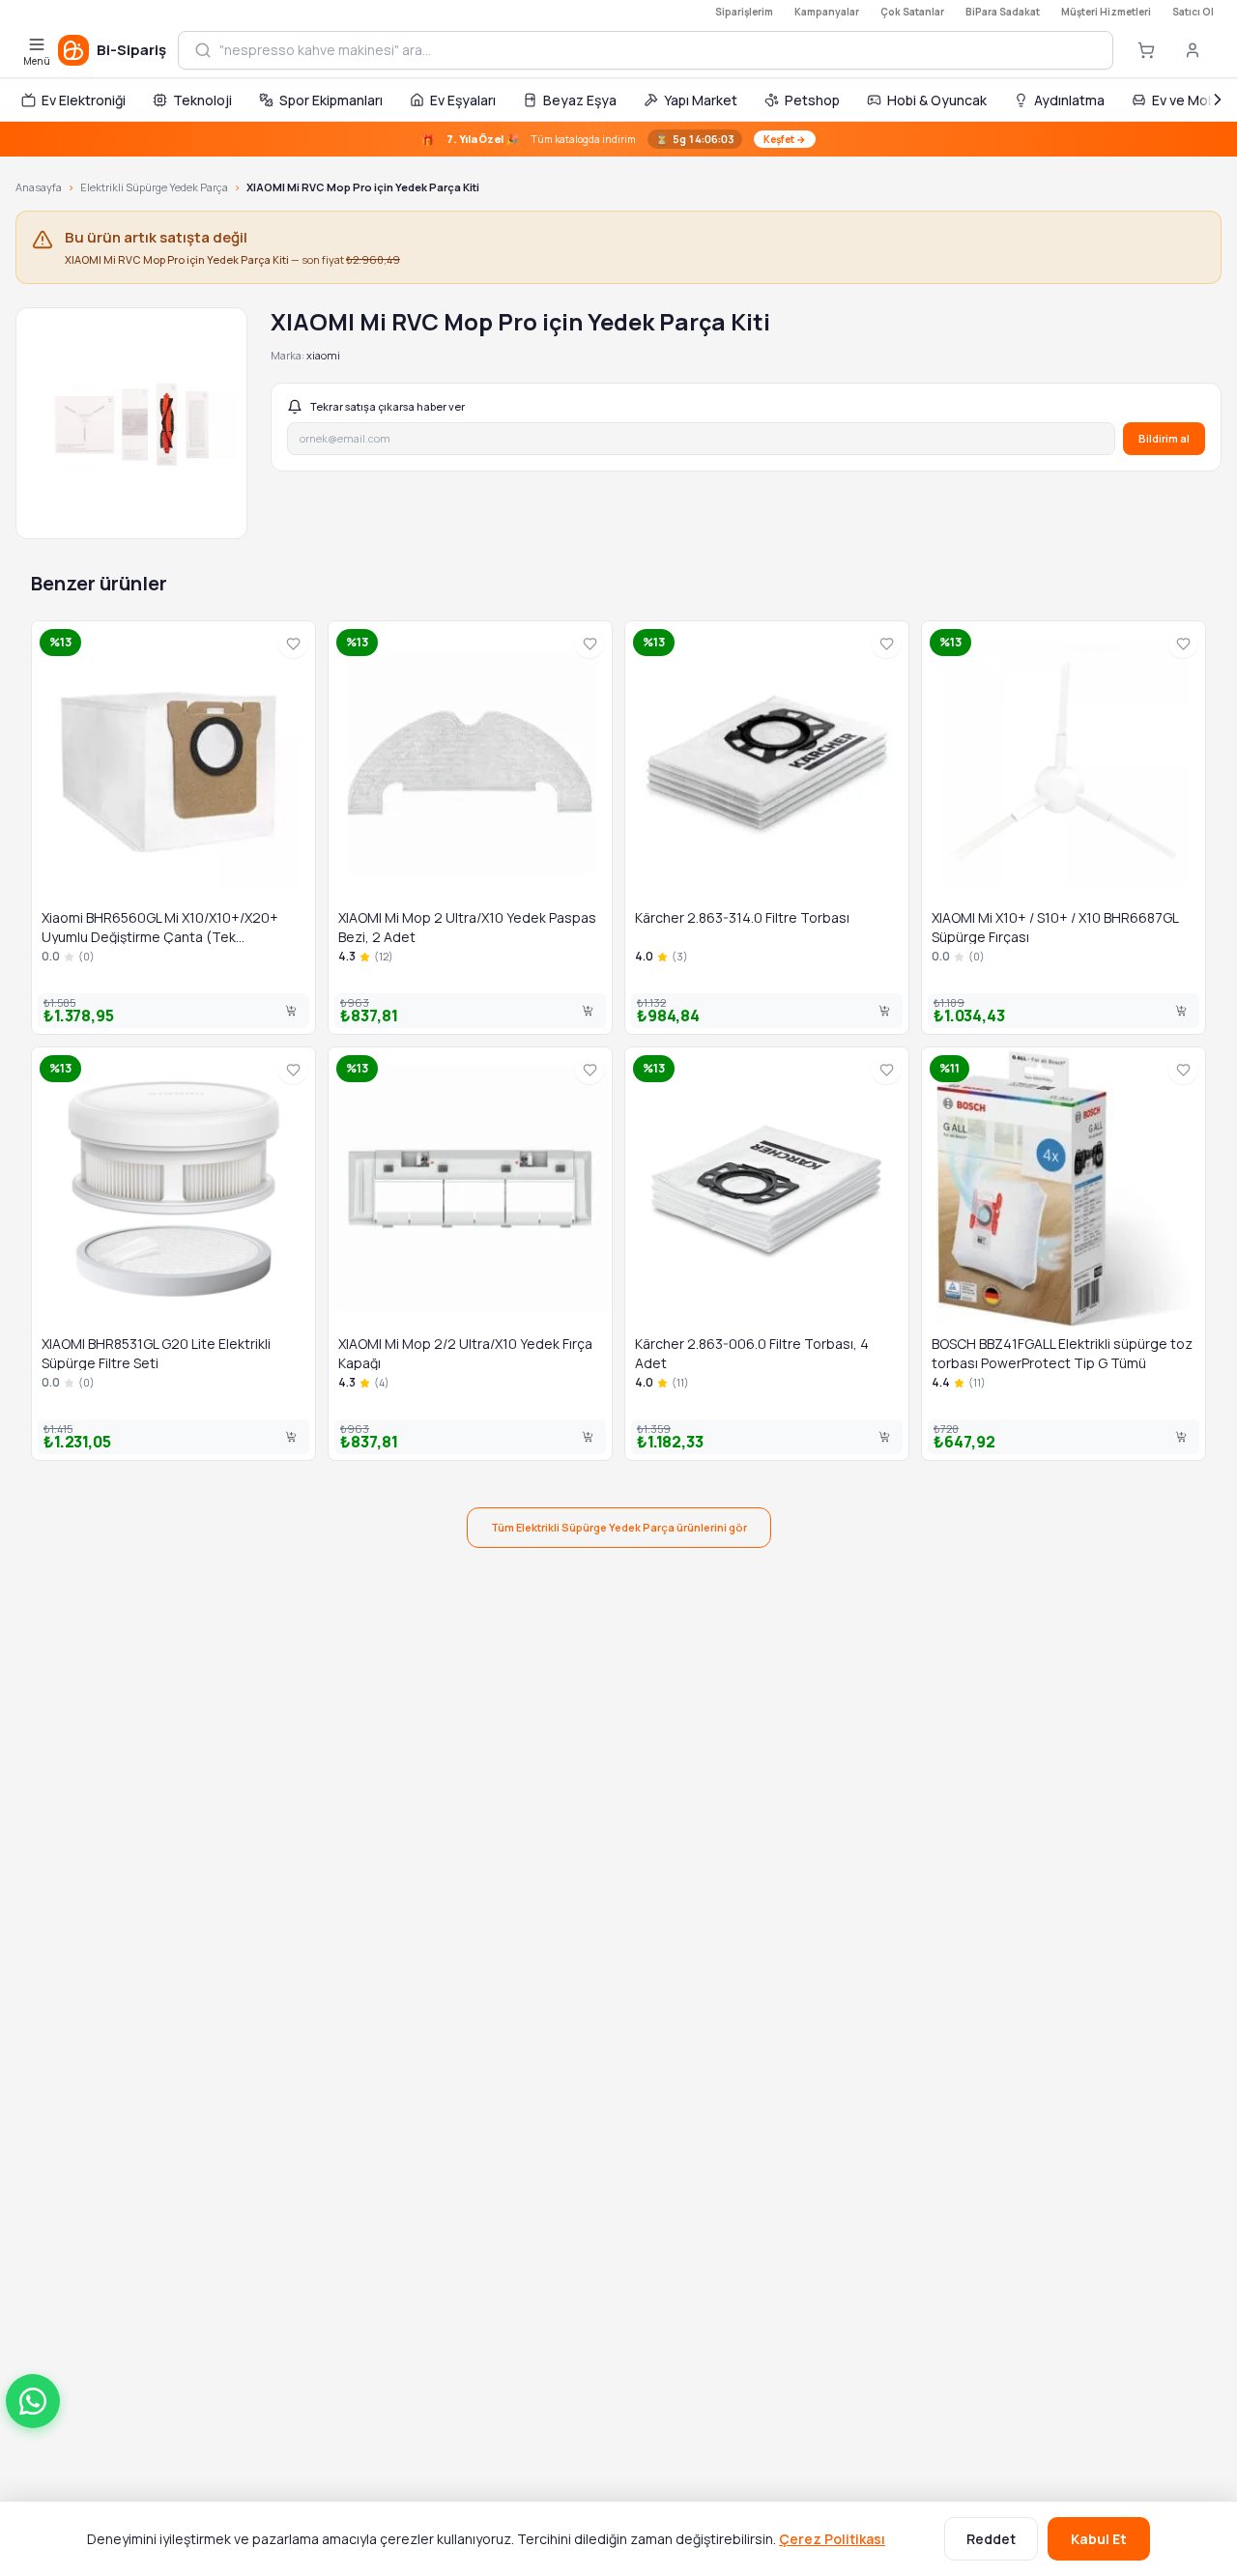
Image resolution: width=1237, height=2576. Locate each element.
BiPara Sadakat (1003, 12)
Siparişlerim (744, 12)
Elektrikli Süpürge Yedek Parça (154, 187)
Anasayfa (39, 187)
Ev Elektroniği (84, 100)
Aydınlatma (1069, 100)
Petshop (812, 100)
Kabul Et (1099, 2539)
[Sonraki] (1218, 100)
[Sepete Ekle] (291, 1011)
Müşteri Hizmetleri (1106, 12)
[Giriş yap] (1193, 50)
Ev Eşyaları (463, 100)
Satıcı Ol (1193, 12)
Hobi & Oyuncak (937, 100)
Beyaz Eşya (580, 100)
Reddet (991, 2539)
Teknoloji (202, 100)
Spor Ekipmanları (331, 100)
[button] (33, 2401)
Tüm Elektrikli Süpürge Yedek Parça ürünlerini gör (619, 1527)
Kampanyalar (827, 12)
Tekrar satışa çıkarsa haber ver (388, 406)
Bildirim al (1164, 438)
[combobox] (658, 50)
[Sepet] (1146, 50)
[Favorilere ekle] (293, 644)
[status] (618, 139)
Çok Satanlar (912, 12)
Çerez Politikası (832, 2539)
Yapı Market (701, 100)
